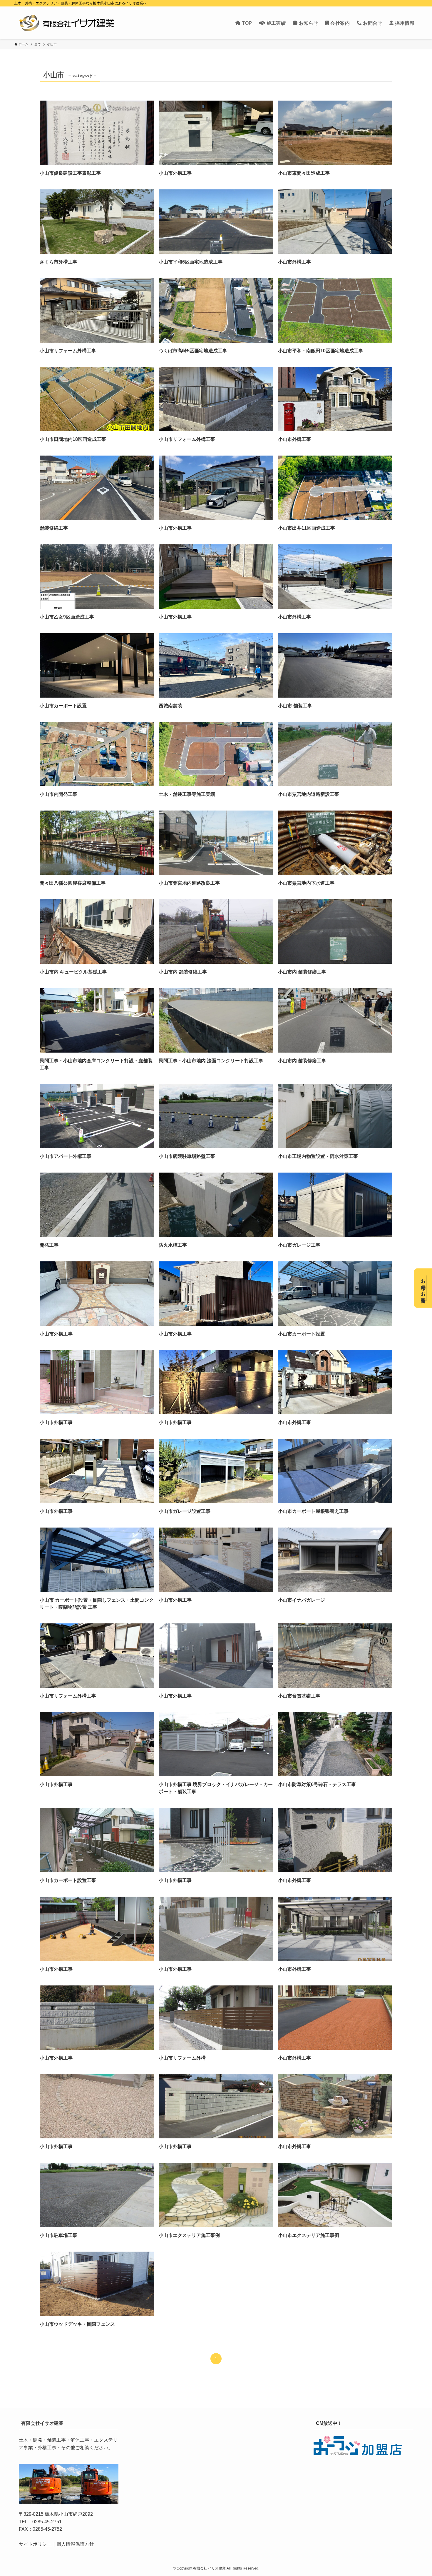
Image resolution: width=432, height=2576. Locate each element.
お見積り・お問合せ (423, 1288)
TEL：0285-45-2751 (40, 2522)
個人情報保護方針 (75, 2544)
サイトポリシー (35, 2544)
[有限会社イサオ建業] (67, 23)
